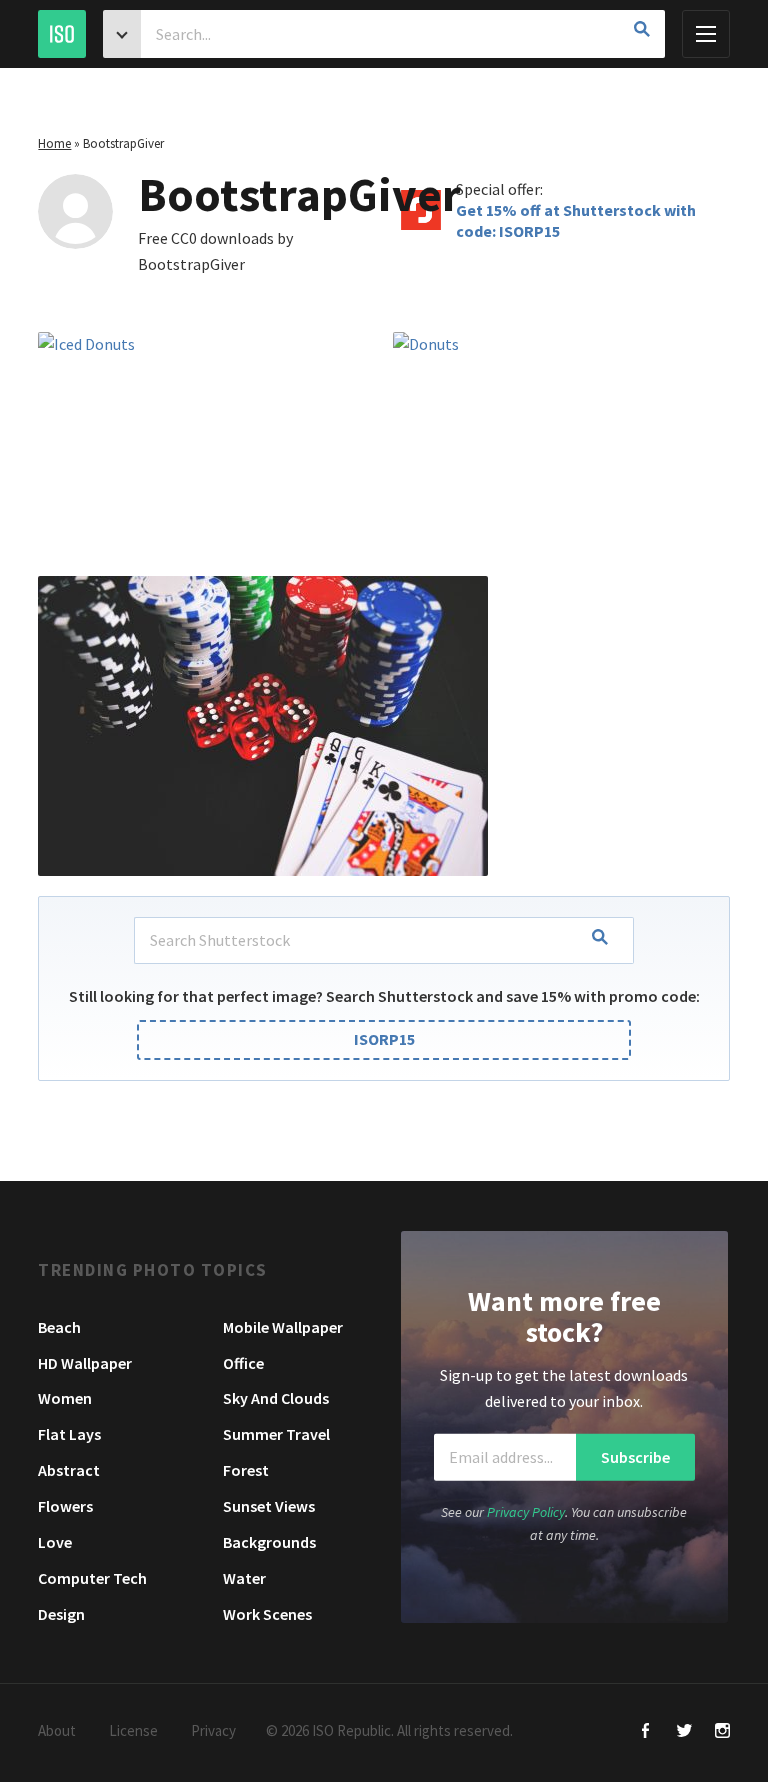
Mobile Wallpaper (283, 1327)
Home (54, 143)
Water (244, 1578)
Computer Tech (92, 1578)
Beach (59, 1327)
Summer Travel (276, 1434)
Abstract (69, 1470)
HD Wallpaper (85, 1363)
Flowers (65, 1506)
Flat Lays (69, 1434)
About (57, 1730)
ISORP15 (384, 1039)
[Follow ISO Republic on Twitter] (684, 1732)
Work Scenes (267, 1614)
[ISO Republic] (62, 34)
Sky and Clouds (276, 1398)
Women (65, 1398)
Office (243, 1363)
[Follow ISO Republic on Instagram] (722, 1732)
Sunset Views (269, 1506)
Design (61, 1614)
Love (55, 1542)
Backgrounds (269, 1542)
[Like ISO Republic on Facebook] (646, 1732)
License (133, 1730)
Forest (246, 1470)
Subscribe (635, 1457)
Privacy (213, 1730)
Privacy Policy (526, 1512)
